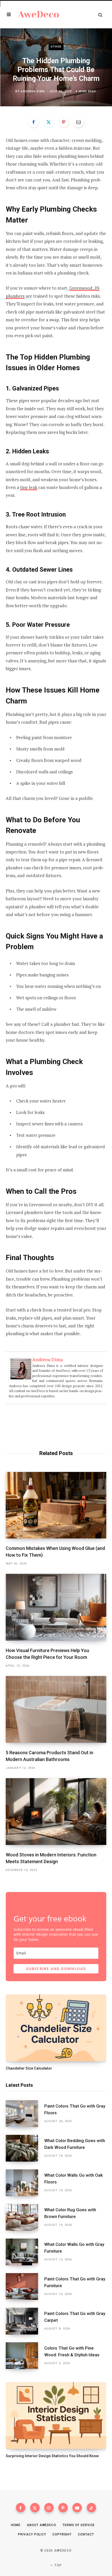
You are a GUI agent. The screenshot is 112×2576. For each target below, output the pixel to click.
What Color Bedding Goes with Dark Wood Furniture (75, 2144)
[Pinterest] (64, 122)
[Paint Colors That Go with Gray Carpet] (25, 2321)
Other (56, 47)
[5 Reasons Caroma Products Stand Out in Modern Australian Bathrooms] (56, 1709)
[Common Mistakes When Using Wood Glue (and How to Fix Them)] (56, 1505)
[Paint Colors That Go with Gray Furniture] (25, 2287)
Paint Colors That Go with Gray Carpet (75, 2317)
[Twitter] (49, 122)
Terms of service (79, 2525)
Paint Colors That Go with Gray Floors (75, 2109)
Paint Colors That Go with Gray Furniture (75, 2282)
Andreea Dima (33, 91)
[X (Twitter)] (35, 2508)
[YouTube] (77, 2508)
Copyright (62, 2534)
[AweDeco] (39, 14)
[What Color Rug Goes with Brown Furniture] (25, 2217)
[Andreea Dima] (21, 1379)
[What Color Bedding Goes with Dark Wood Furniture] (25, 2148)
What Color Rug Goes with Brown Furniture (70, 2213)
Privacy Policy (32, 2534)
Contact (86, 2534)
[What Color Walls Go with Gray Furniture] (25, 2252)
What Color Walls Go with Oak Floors (74, 2179)
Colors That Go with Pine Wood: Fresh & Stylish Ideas (72, 2351)
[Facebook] (34, 122)
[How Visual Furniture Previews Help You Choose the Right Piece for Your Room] (56, 1607)
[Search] (100, 15)
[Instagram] (49, 2508)
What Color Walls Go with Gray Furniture (74, 2248)
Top (58, 2565)
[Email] (79, 122)
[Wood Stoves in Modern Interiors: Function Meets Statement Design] (56, 1812)
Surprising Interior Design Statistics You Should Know (52, 2456)
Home (16, 2525)
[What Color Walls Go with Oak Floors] (25, 2183)
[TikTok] (91, 2508)
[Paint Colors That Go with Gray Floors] (25, 2114)
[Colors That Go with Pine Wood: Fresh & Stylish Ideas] (25, 2356)
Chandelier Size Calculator (29, 2068)
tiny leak (29, 487)
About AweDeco (42, 2525)
